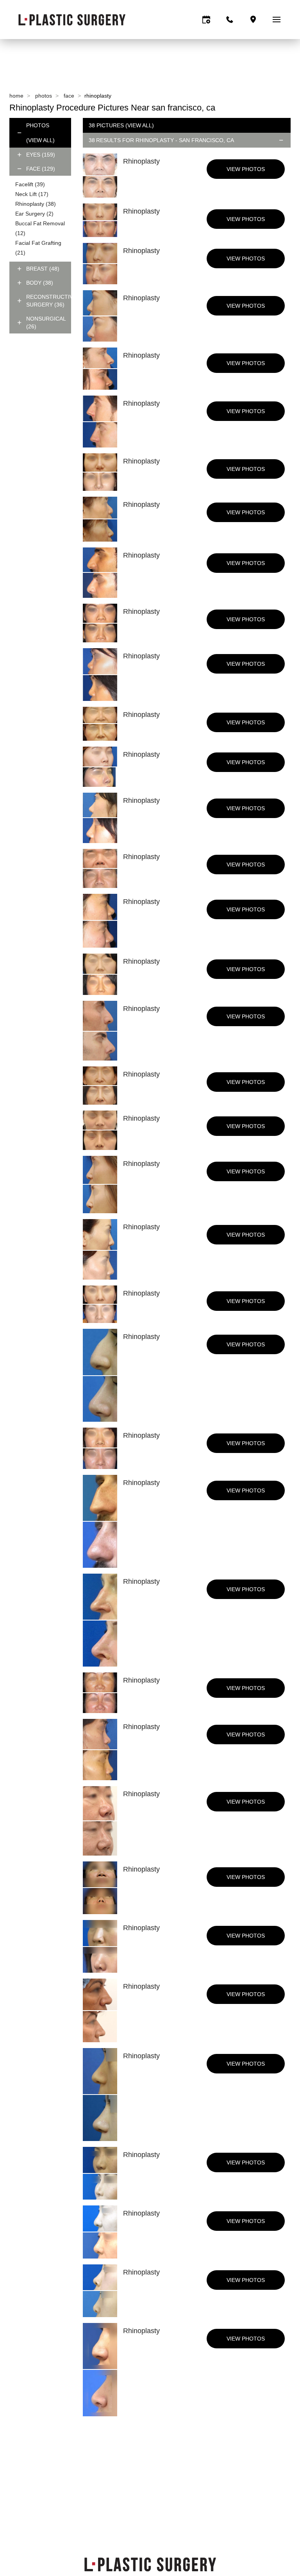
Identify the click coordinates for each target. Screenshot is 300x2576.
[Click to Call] (230, 20)
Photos (44, 96)
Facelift (30, 184)
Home (16, 96)
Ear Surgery (34, 214)
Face (69, 96)
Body (40, 283)
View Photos (246, 169)
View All (40, 140)
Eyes (41, 155)
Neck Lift (32, 194)
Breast (43, 269)
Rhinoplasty (36, 204)
